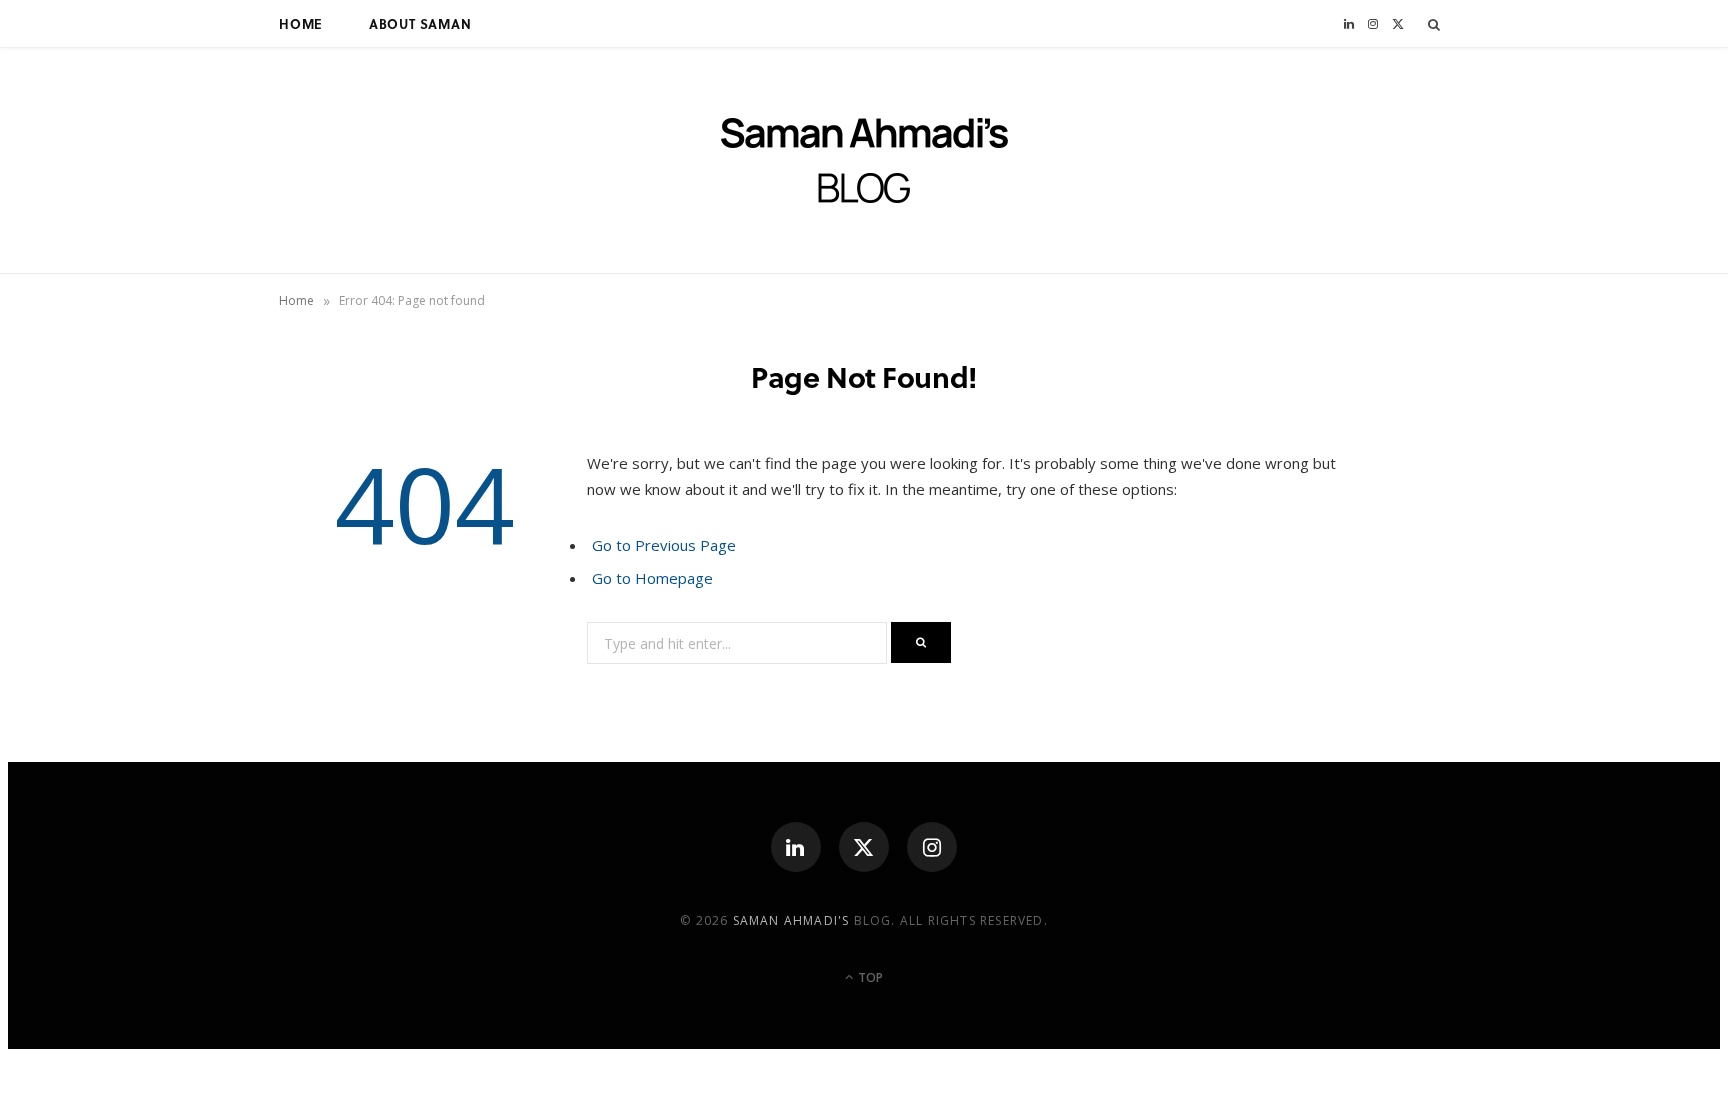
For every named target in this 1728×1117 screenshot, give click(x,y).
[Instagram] (932, 847)
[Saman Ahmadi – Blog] (864, 160)
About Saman (420, 23)
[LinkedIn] (796, 847)
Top (869, 977)
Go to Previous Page (664, 545)
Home (301, 23)
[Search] (1434, 24)
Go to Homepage (652, 578)
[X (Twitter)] (864, 847)
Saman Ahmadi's (791, 920)
